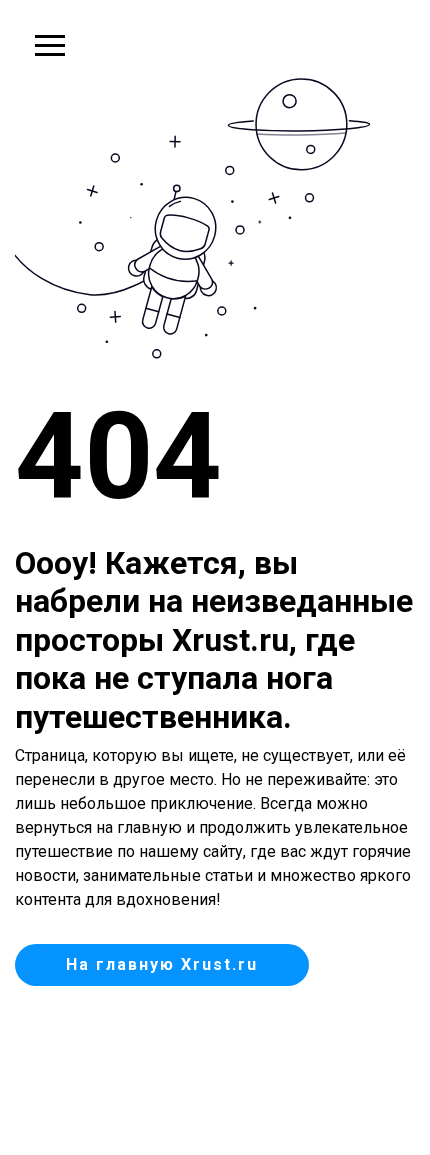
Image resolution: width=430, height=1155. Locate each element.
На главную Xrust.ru (162, 964)
